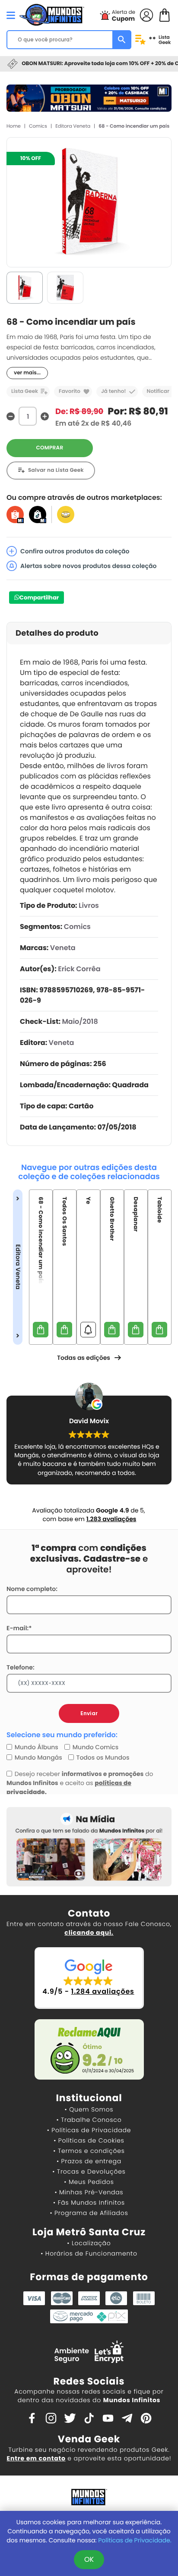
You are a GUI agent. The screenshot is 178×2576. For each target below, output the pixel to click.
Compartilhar (39, 598)
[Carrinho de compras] (165, 14)
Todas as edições (84, 1358)
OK (89, 2559)
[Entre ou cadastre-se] (146, 14)
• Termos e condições (89, 2151)
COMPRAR (50, 448)
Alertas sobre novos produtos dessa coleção (88, 566)
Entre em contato (36, 2458)
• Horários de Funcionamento (89, 2253)
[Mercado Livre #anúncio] (66, 514)
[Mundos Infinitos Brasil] (52, 14)
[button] (89, 1978)
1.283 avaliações (111, 1519)
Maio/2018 (80, 1021)
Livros (89, 905)
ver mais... (27, 373)
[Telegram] (127, 2418)
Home (14, 126)
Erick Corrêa (79, 969)
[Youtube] (108, 2418)
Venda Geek (89, 2439)
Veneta (63, 948)
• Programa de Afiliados (89, 2213)
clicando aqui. (89, 1933)
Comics (38, 126)
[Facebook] (32, 2418)
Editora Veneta (73, 126)
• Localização (89, 2243)
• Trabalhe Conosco (89, 2120)
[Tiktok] (89, 2418)
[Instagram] (51, 2418)
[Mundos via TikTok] (38, 514)
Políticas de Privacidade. (135, 2540)
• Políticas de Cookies (89, 2140)
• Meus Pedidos (89, 2182)
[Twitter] (70, 2418)
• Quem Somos (89, 2109)
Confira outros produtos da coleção (75, 551)
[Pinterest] (146, 2418)
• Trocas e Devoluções (89, 2171)
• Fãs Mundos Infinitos (89, 2203)
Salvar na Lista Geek (56, 470)
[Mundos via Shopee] (15, 514)
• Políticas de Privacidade (89, 2130)
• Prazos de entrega (89, 2161)
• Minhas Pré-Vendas (89, 2192)
